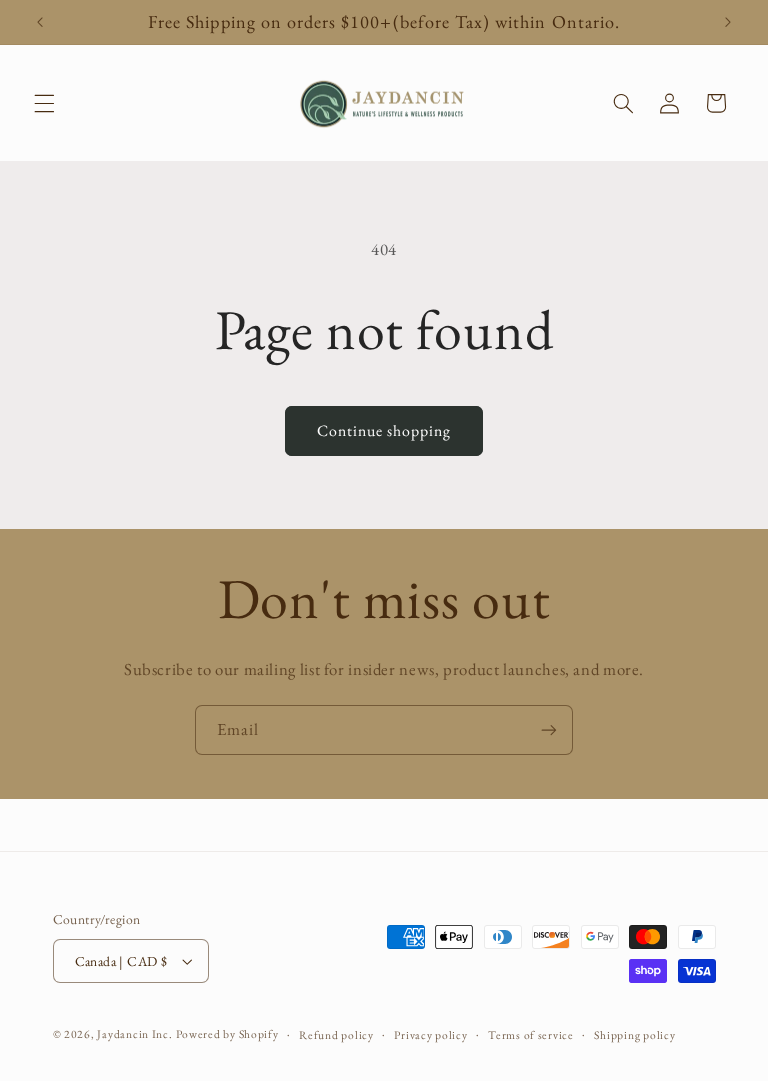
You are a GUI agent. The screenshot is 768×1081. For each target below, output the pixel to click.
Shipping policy (634, 1034)
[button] (44, 103)
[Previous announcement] (40, 22)
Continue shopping (384, 430)
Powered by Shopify (227, 1033)
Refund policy (336, 1034)
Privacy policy (430, 1034)
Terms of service (531, 1034)
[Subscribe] (549, 729)
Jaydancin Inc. (134, 1033)
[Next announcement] (728, 22)
